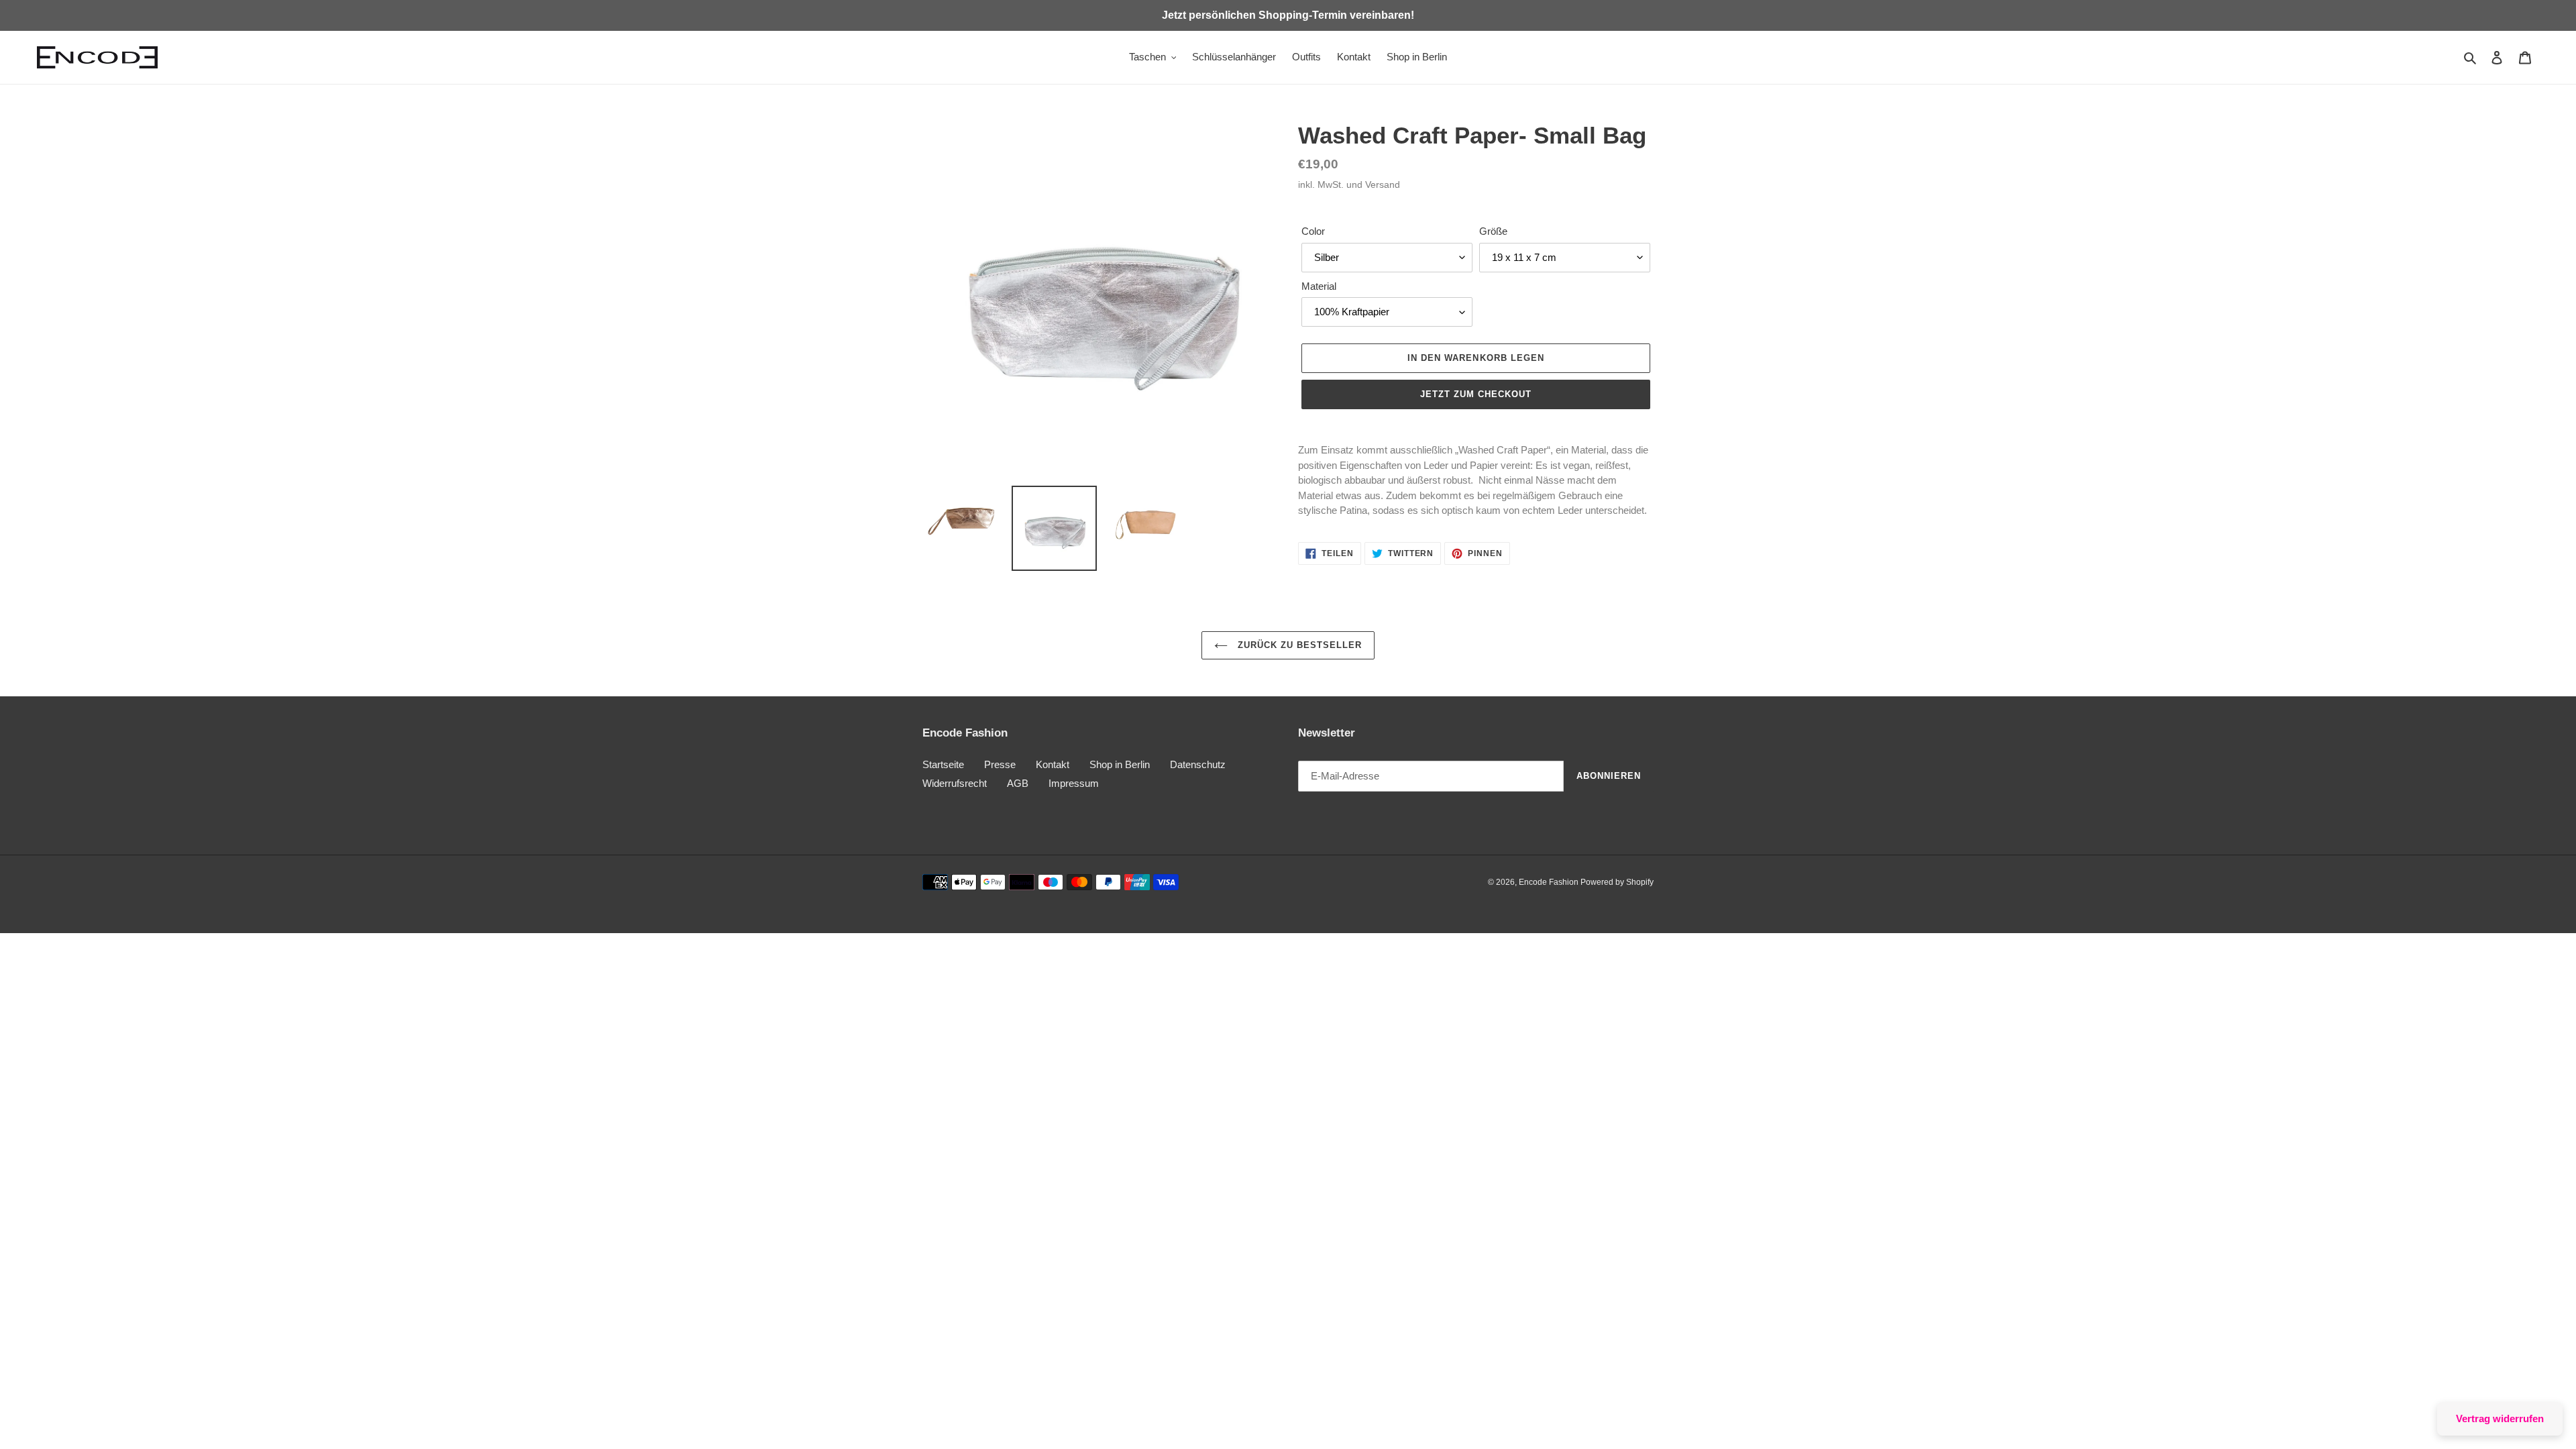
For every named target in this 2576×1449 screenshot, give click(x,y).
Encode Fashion (1550, 882)
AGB (1018, 783)
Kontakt (1053, 764)
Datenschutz (1198, 764)
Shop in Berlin (1120, 764)
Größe (1493, 231)
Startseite (943, 764)
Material (1319, 286)
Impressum (1074, 783)
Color (1313, 231)
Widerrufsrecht (955, 783)
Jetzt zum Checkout (1476, 394)
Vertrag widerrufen (2500, 1418)
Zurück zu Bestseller (1298, 645)
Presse (1000, 764)
